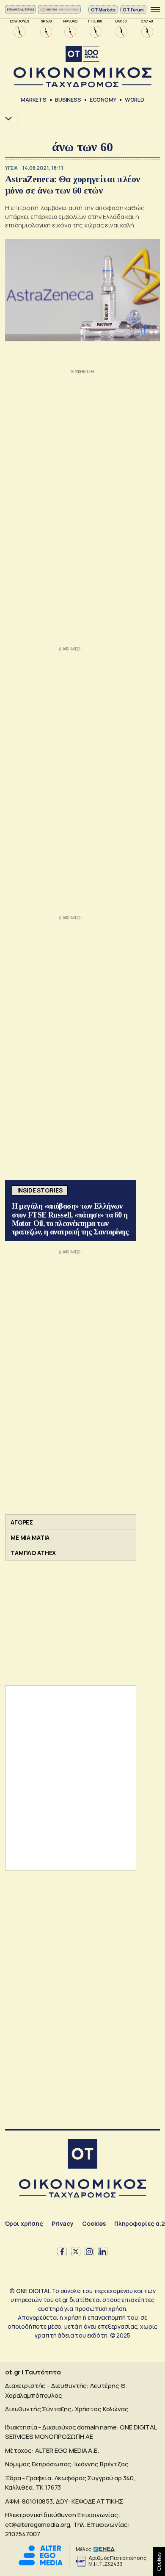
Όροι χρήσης (24, 2223)
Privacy (63, 2223)
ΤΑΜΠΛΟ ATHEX (33, 1553)
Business (68, 100)
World (135, 100)
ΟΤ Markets (103, 10)
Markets (34, 100)
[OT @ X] (76, 2252)
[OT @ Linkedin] (103, 2252)
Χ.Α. (5, 118)
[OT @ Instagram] (89, 2252)
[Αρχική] (82, 2155)
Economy (103, 100)
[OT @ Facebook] (62, 2252)
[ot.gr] (82, 67)
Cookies (94, 2223)
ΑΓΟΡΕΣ (22, 1522)
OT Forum (133, 10)
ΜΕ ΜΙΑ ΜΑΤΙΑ (30, 1537)
